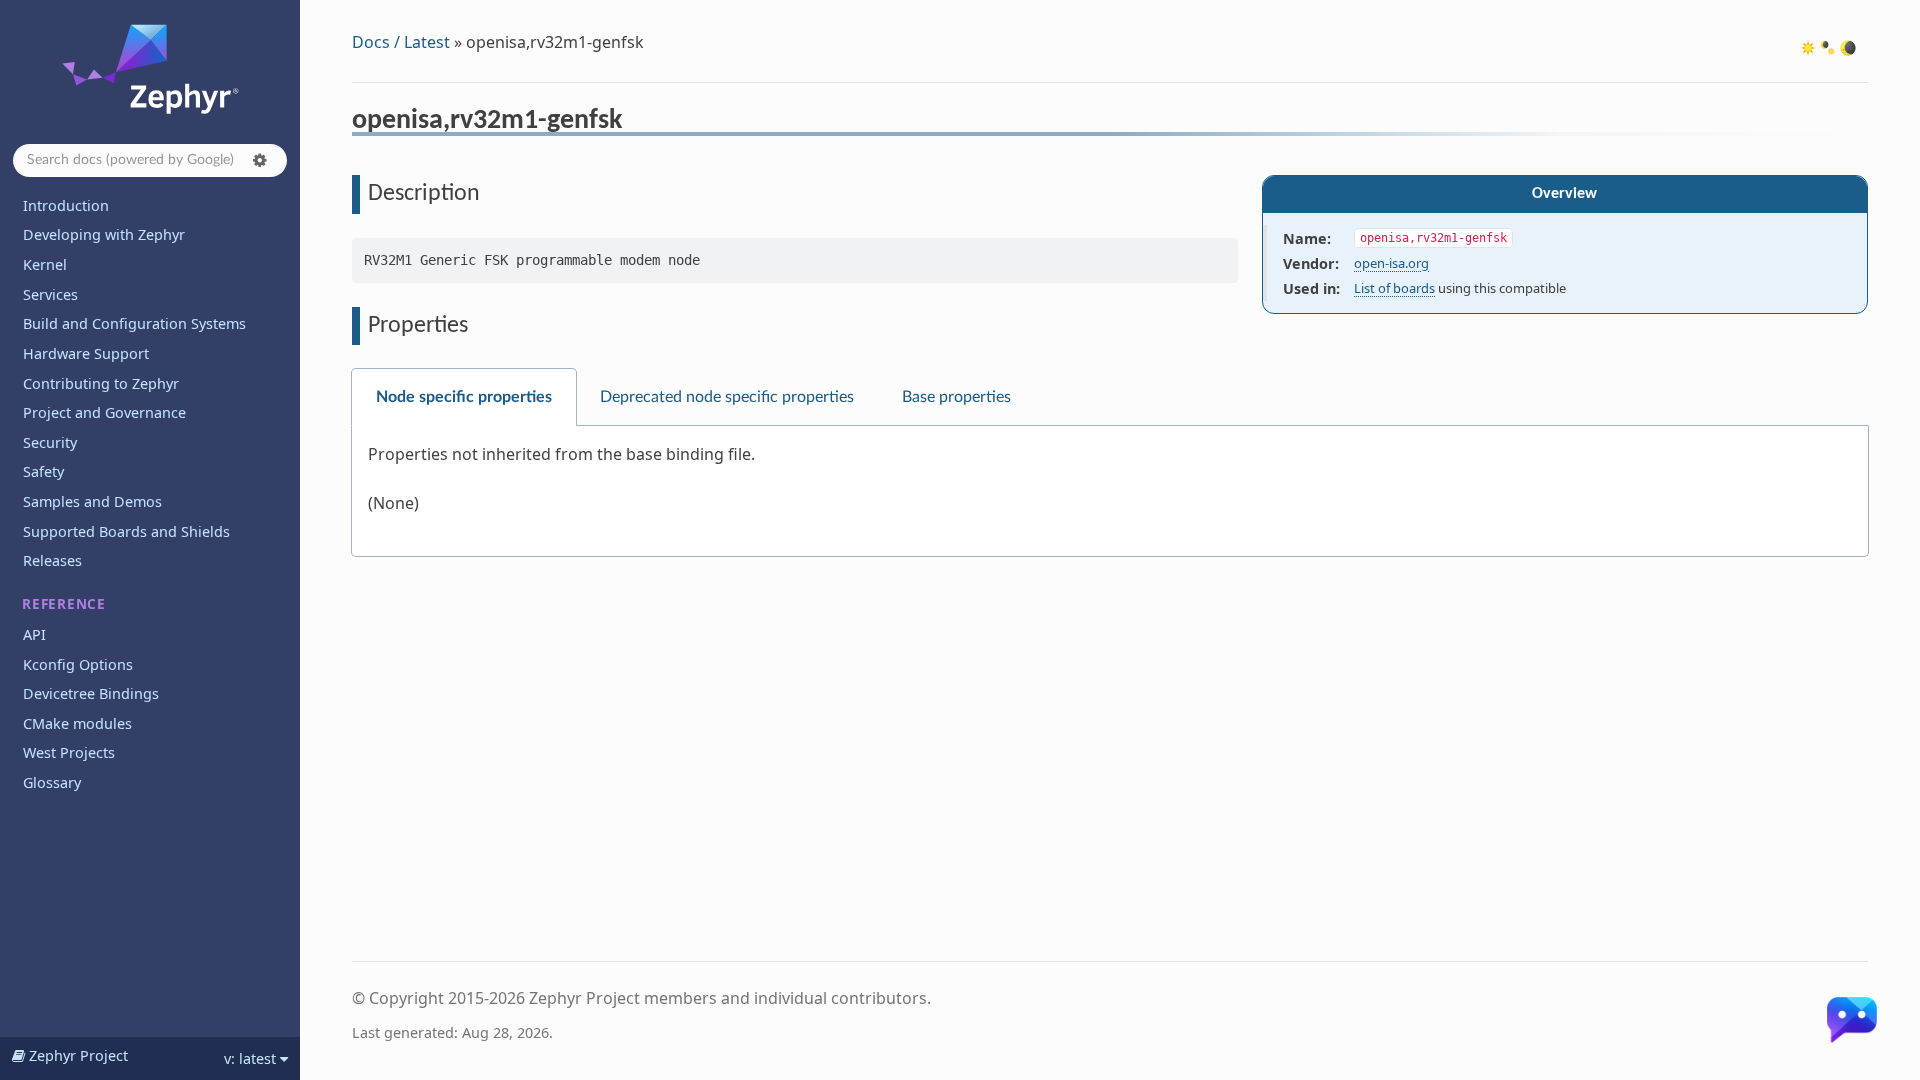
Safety (43, 471)
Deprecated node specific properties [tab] (727, 397)
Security (50, 442)
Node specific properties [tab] (464, 397)
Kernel (45, 264)
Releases (52, 560)
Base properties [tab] (956, 397)
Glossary (52, 782)
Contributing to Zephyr (101, 383)
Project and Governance (104, 412)
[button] (260, 160)
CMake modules (77, 723)
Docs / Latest (401, 42)
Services (50, 294)
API (34, 634)
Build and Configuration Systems (134, 323)
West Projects (69, 752)
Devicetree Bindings (91, 693)
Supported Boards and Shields (126, 531)
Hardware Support (86, 353)
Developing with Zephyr (104, 234)
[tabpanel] (1110, 491)
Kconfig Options (78, 664)
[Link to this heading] (635, 123)
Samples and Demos (92, 501)
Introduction (66, 205)
